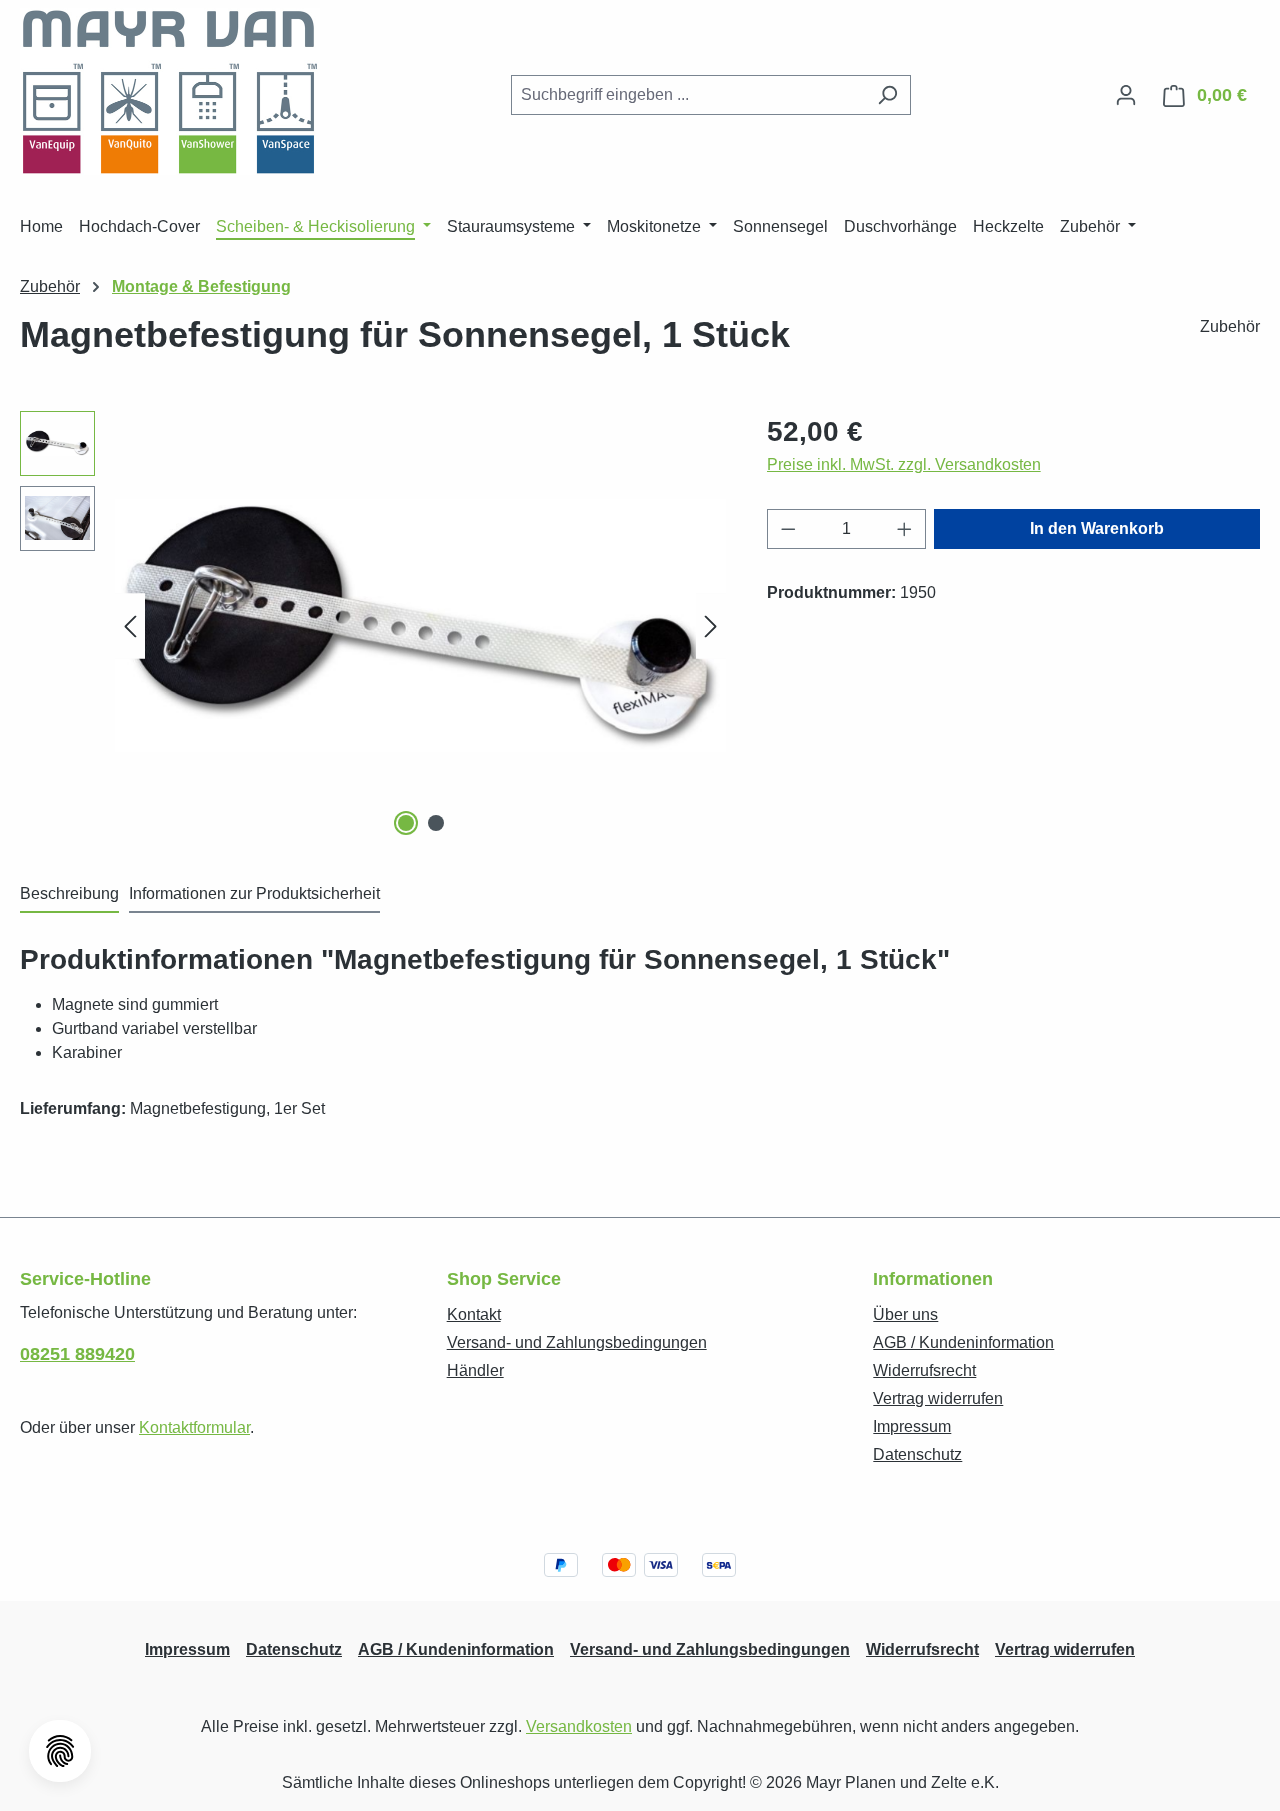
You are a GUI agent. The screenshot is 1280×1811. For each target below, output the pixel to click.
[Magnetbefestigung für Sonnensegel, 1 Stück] (420, 626)
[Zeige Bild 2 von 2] (436, 823)
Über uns (905, 1314)
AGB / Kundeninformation (963, 1342)
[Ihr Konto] (1126, 95)
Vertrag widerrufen (938, 1398)
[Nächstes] (711, 625)
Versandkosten (579, 1726)
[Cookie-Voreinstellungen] (60, 1751)
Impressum (912, 1426)
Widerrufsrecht (924, 1370)
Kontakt (474, 1314)
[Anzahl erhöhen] (905, 529)
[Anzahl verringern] (788, 529)
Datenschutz (917, 1454)
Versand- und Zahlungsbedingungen (577, 1342)
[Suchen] (887, 95)
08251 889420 (77, 1354)
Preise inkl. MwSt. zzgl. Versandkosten (904, 464)
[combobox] (688, 95)
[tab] (69, 895)
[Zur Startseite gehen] (170, 91)
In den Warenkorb (1097, 528)
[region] (373, 626)
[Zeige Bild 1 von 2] (406, 823)
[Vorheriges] (130, 625)
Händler (475, 1370)
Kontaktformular (194, 1427)
